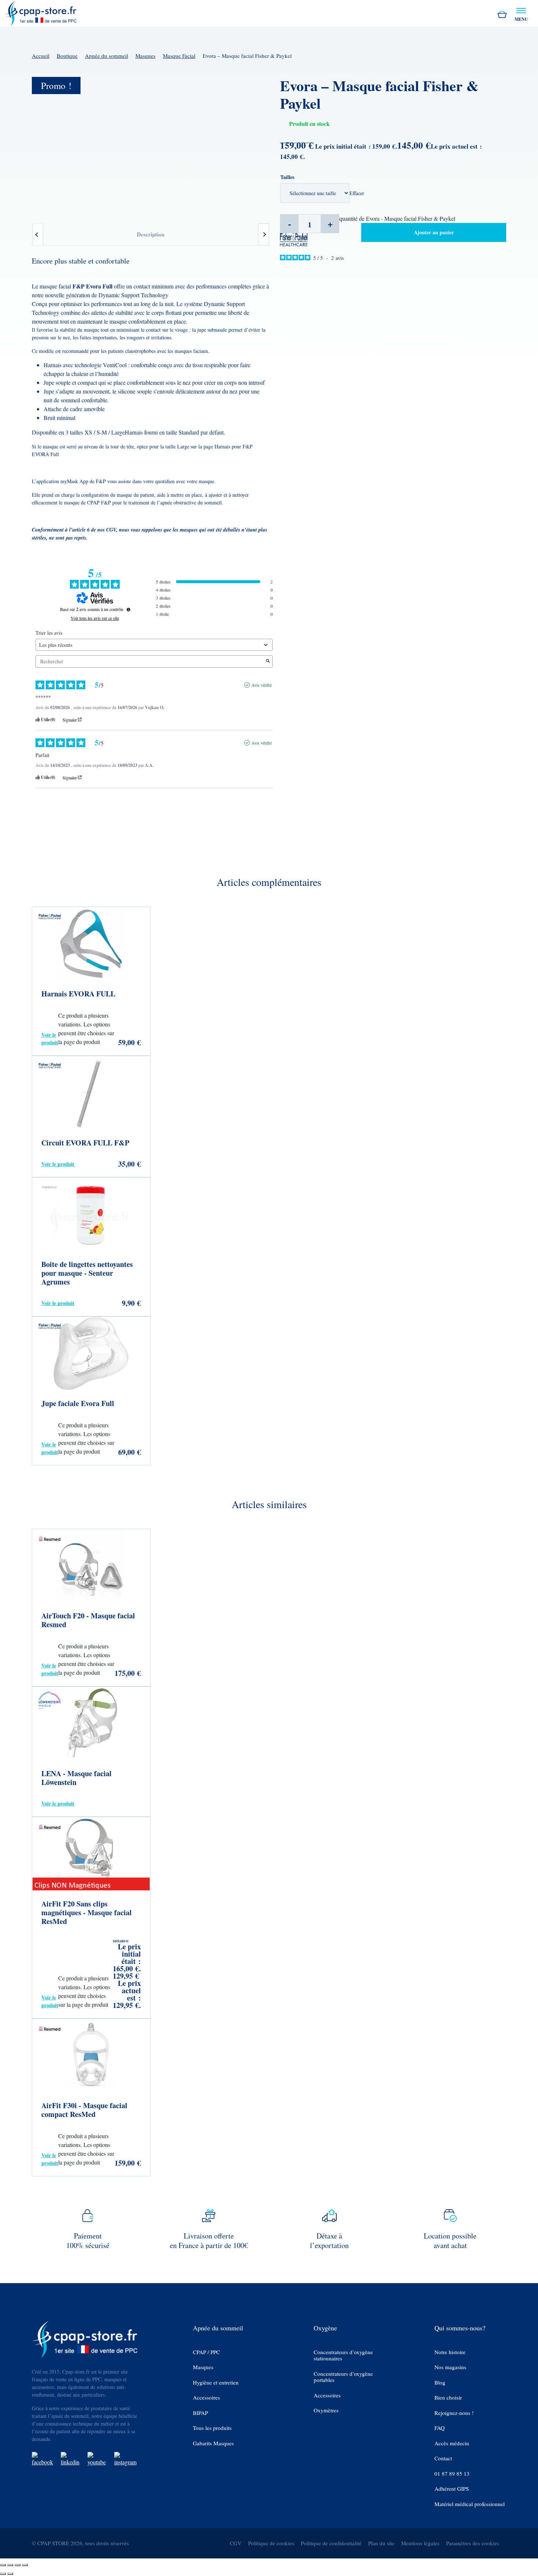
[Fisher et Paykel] (294, 238)
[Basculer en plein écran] (10, 2565)
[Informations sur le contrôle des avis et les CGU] (128, 609)
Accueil (41, 56)
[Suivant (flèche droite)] (10, 2574)
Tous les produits (212, 2428)
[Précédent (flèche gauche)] (3, 2574)
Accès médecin (452, 2443)
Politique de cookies (271, 2543)
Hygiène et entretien (216, 2383)
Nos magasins (450, 2367)
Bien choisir (448, 2398)
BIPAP (200, 2413)
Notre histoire (450, 2352)
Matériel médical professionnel (470, 2504)
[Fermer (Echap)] (25, 2565)
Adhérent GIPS (452, 2489)
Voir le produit (50, 1039)
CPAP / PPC (206, 2352)
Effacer (357, 193)
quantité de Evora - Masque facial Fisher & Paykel (397, 218)
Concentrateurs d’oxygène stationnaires (343, 2355)
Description (151, 234)
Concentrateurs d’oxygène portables (343, 2377)
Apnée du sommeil (107, 56)
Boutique (67, 56)
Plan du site (381, 2543)
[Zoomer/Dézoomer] (3, 2565)
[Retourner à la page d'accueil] (41, 12)
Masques (145, 56)
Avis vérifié (261, 685)
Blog (440, 2383)
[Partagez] (18, 2565)
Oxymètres (326, 2410)
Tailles (287, 177)
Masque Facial (179, 56)
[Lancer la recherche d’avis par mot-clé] (268, 661)
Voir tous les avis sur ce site (95, 618)
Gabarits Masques (213, 2443)
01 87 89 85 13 (452, 2474)
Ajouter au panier (434, 232)
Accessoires (206, 2398)
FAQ (440, 2428)
